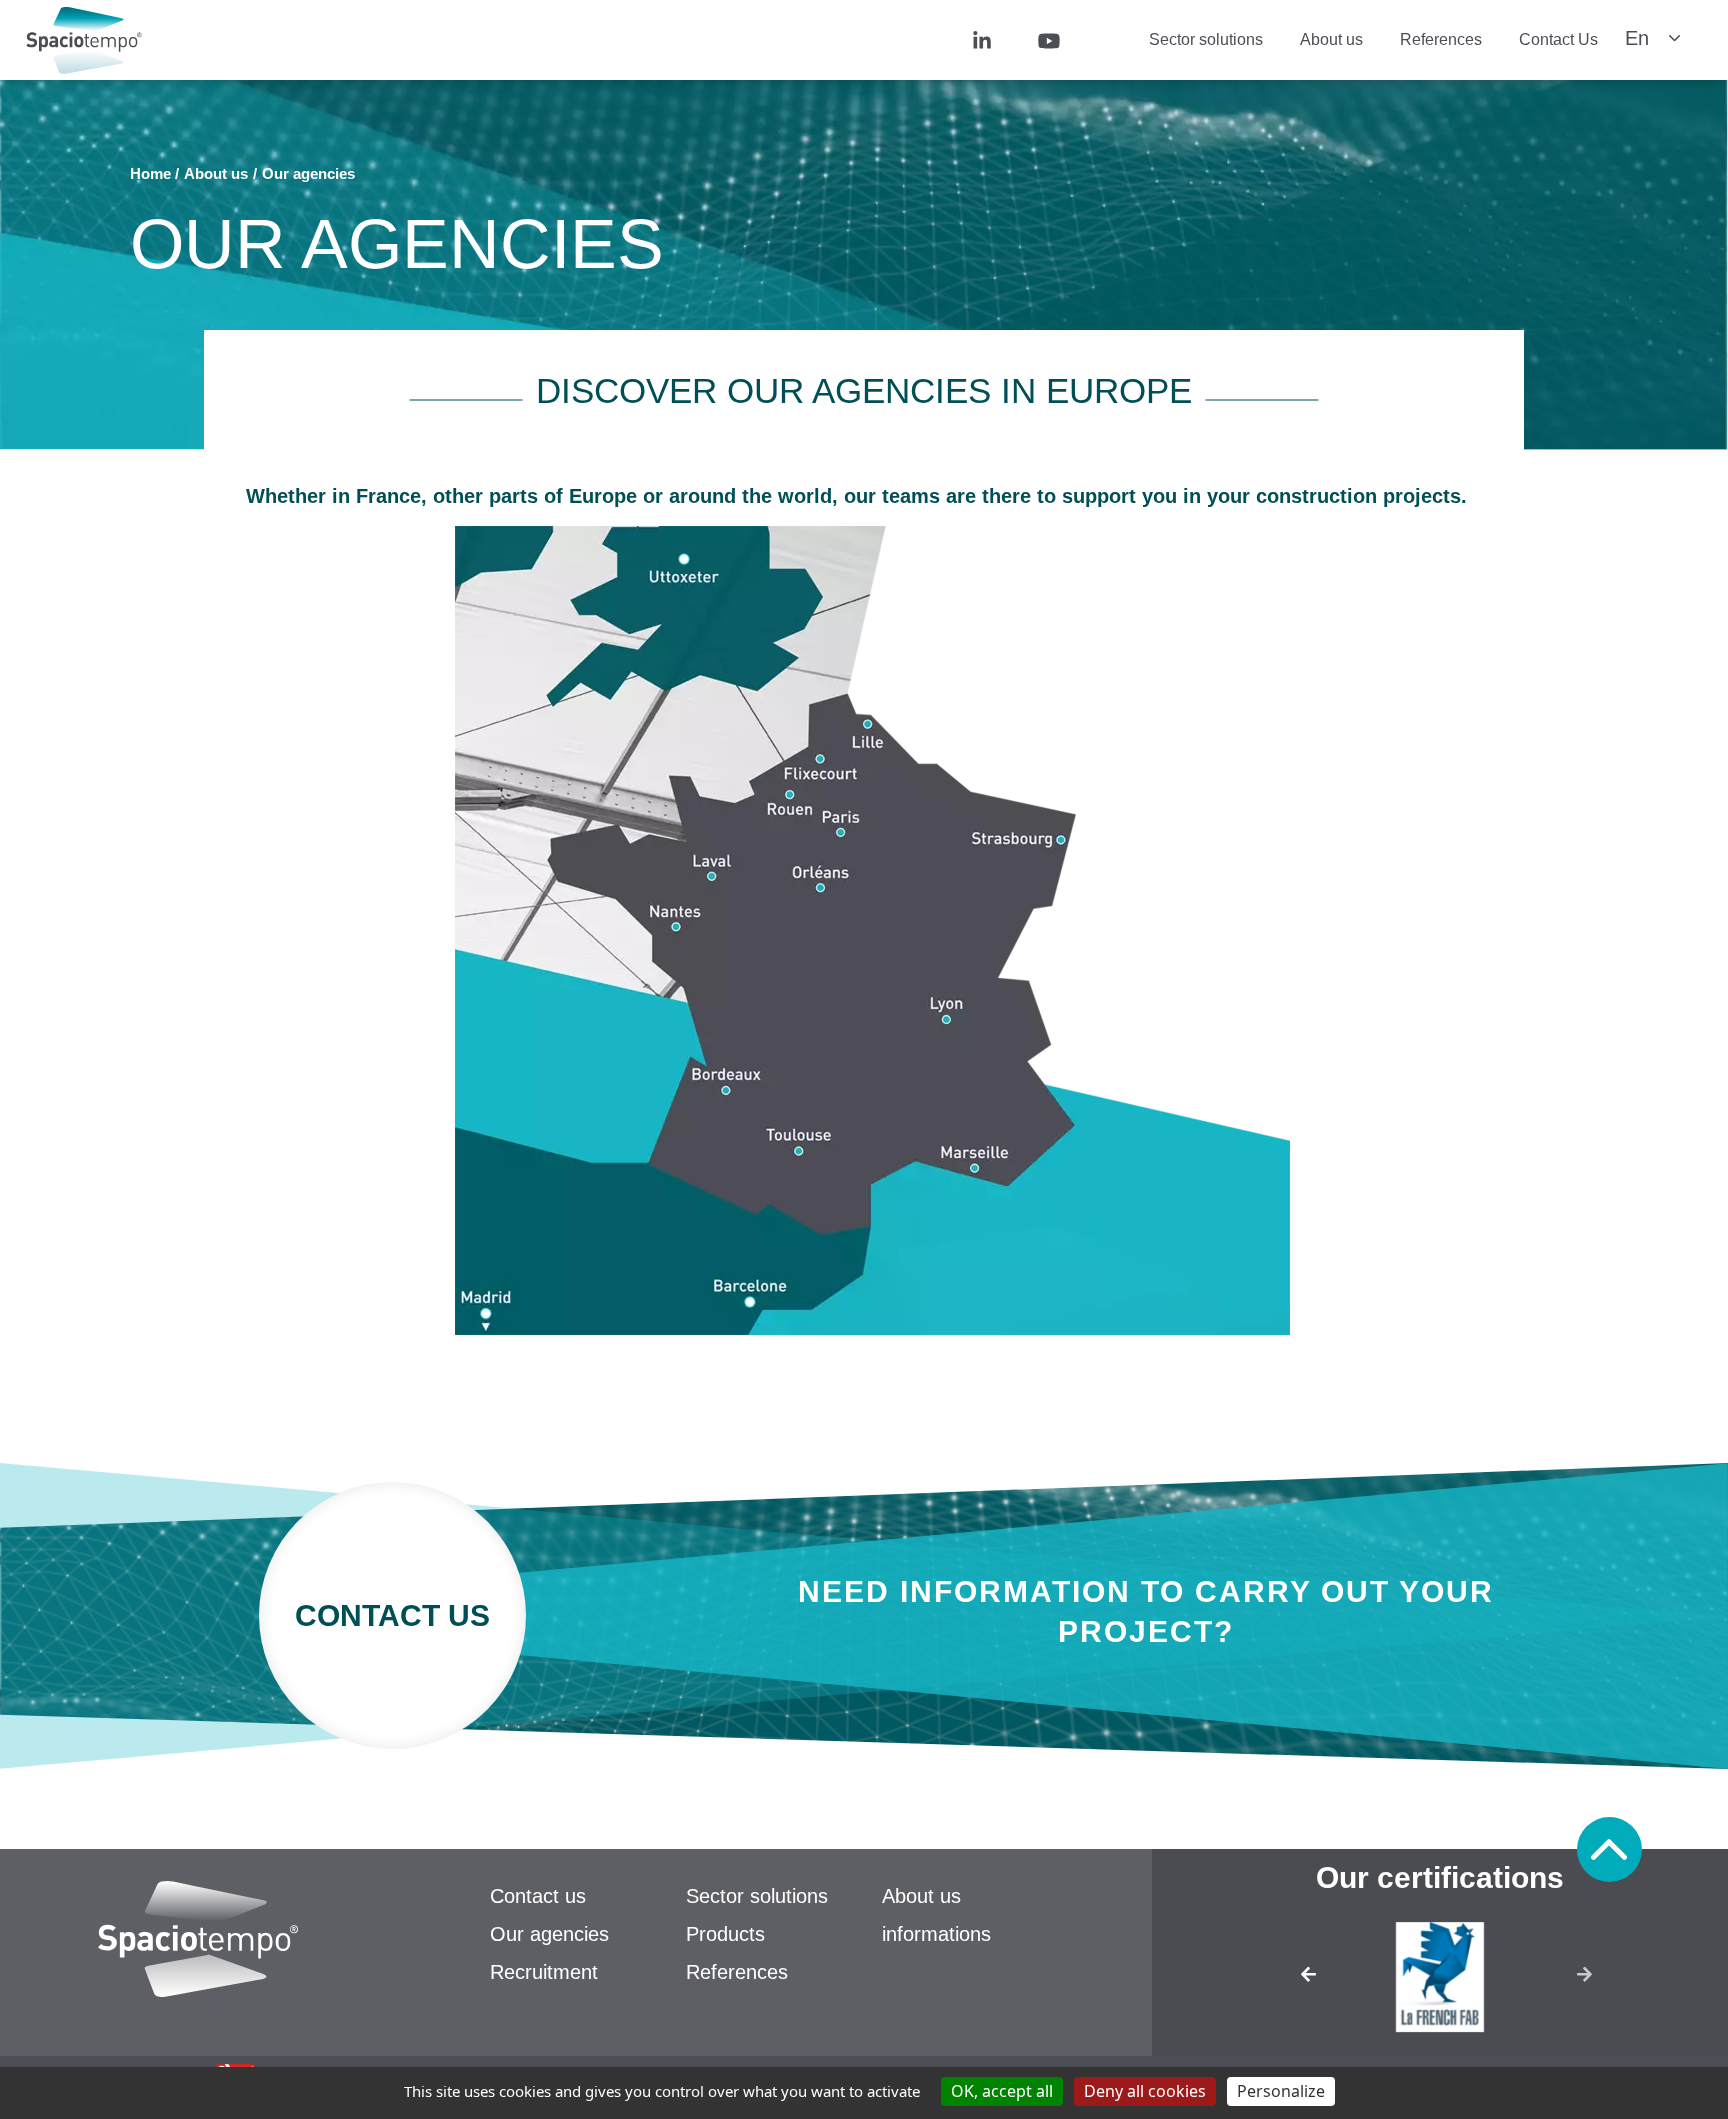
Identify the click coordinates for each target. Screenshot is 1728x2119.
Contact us (538, 1896)
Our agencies (549, 1934)
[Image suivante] (1590, 1981)
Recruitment (544, 1972)
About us (1331, 39)
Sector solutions (1206, 39)
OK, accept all (1002, 2091)
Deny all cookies (1145, 2091)
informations (936, 1934)
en (1637, 38)
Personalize (1281, 2091)
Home (150, 173)
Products (725, 1934)
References (1441, 39)
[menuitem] (1010, 39)
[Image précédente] (1289, 1981)
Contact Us (1558, 39)
